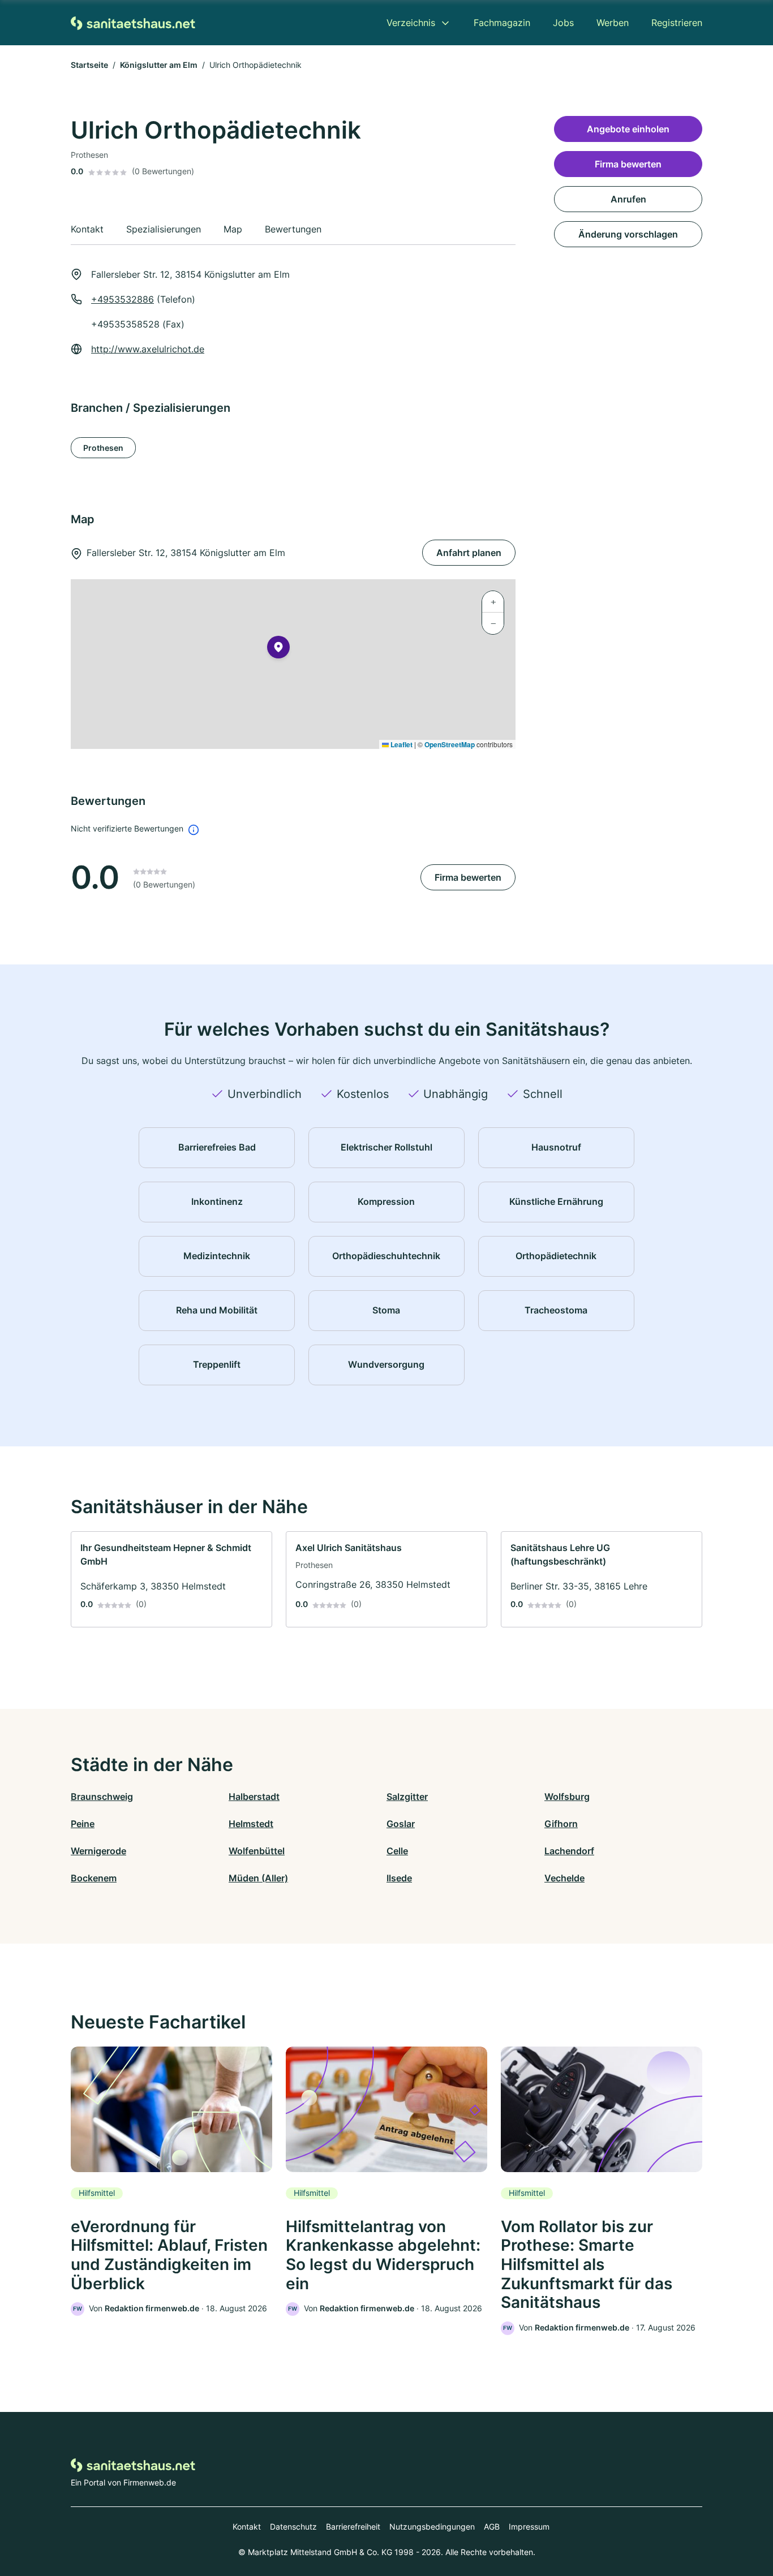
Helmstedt (251, 1824)
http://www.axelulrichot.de (148, 349)
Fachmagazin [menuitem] (502, 23)
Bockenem (94, 1878)
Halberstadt (254, 1797)
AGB (492, 2527)
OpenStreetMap (450, 744)
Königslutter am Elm (159, 65)
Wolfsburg (567, 1797)
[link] (171, 1579)
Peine (83, 1824)
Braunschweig (102, 1797)
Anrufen (628, 199)
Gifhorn (561, 1824)
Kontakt (247, 2527)
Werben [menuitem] (613, 23)
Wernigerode (98, 1851)
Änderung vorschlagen (628, 234)
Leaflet (401, 744)
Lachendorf (569, 1851)
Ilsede (399, 1878)
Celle (397, 1851)
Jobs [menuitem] (563, 23)
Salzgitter (407, 1797)
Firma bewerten (468, 877)
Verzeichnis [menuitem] (411, 23)
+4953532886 (123, 299)
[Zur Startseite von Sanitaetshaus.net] (133, 22)
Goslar (401, 1824)
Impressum (529, 2527)
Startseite (89, 65)
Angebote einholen (628, 129)
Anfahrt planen (469, 553)
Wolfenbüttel (257, 1851)
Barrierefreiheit (353, 2527)
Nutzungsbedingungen (432, 2527)
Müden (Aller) (258, 1878)
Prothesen (103, 448)
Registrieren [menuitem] (677, 23)
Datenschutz (293, 2527)
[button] (278, 649)
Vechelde (564, 1878)
